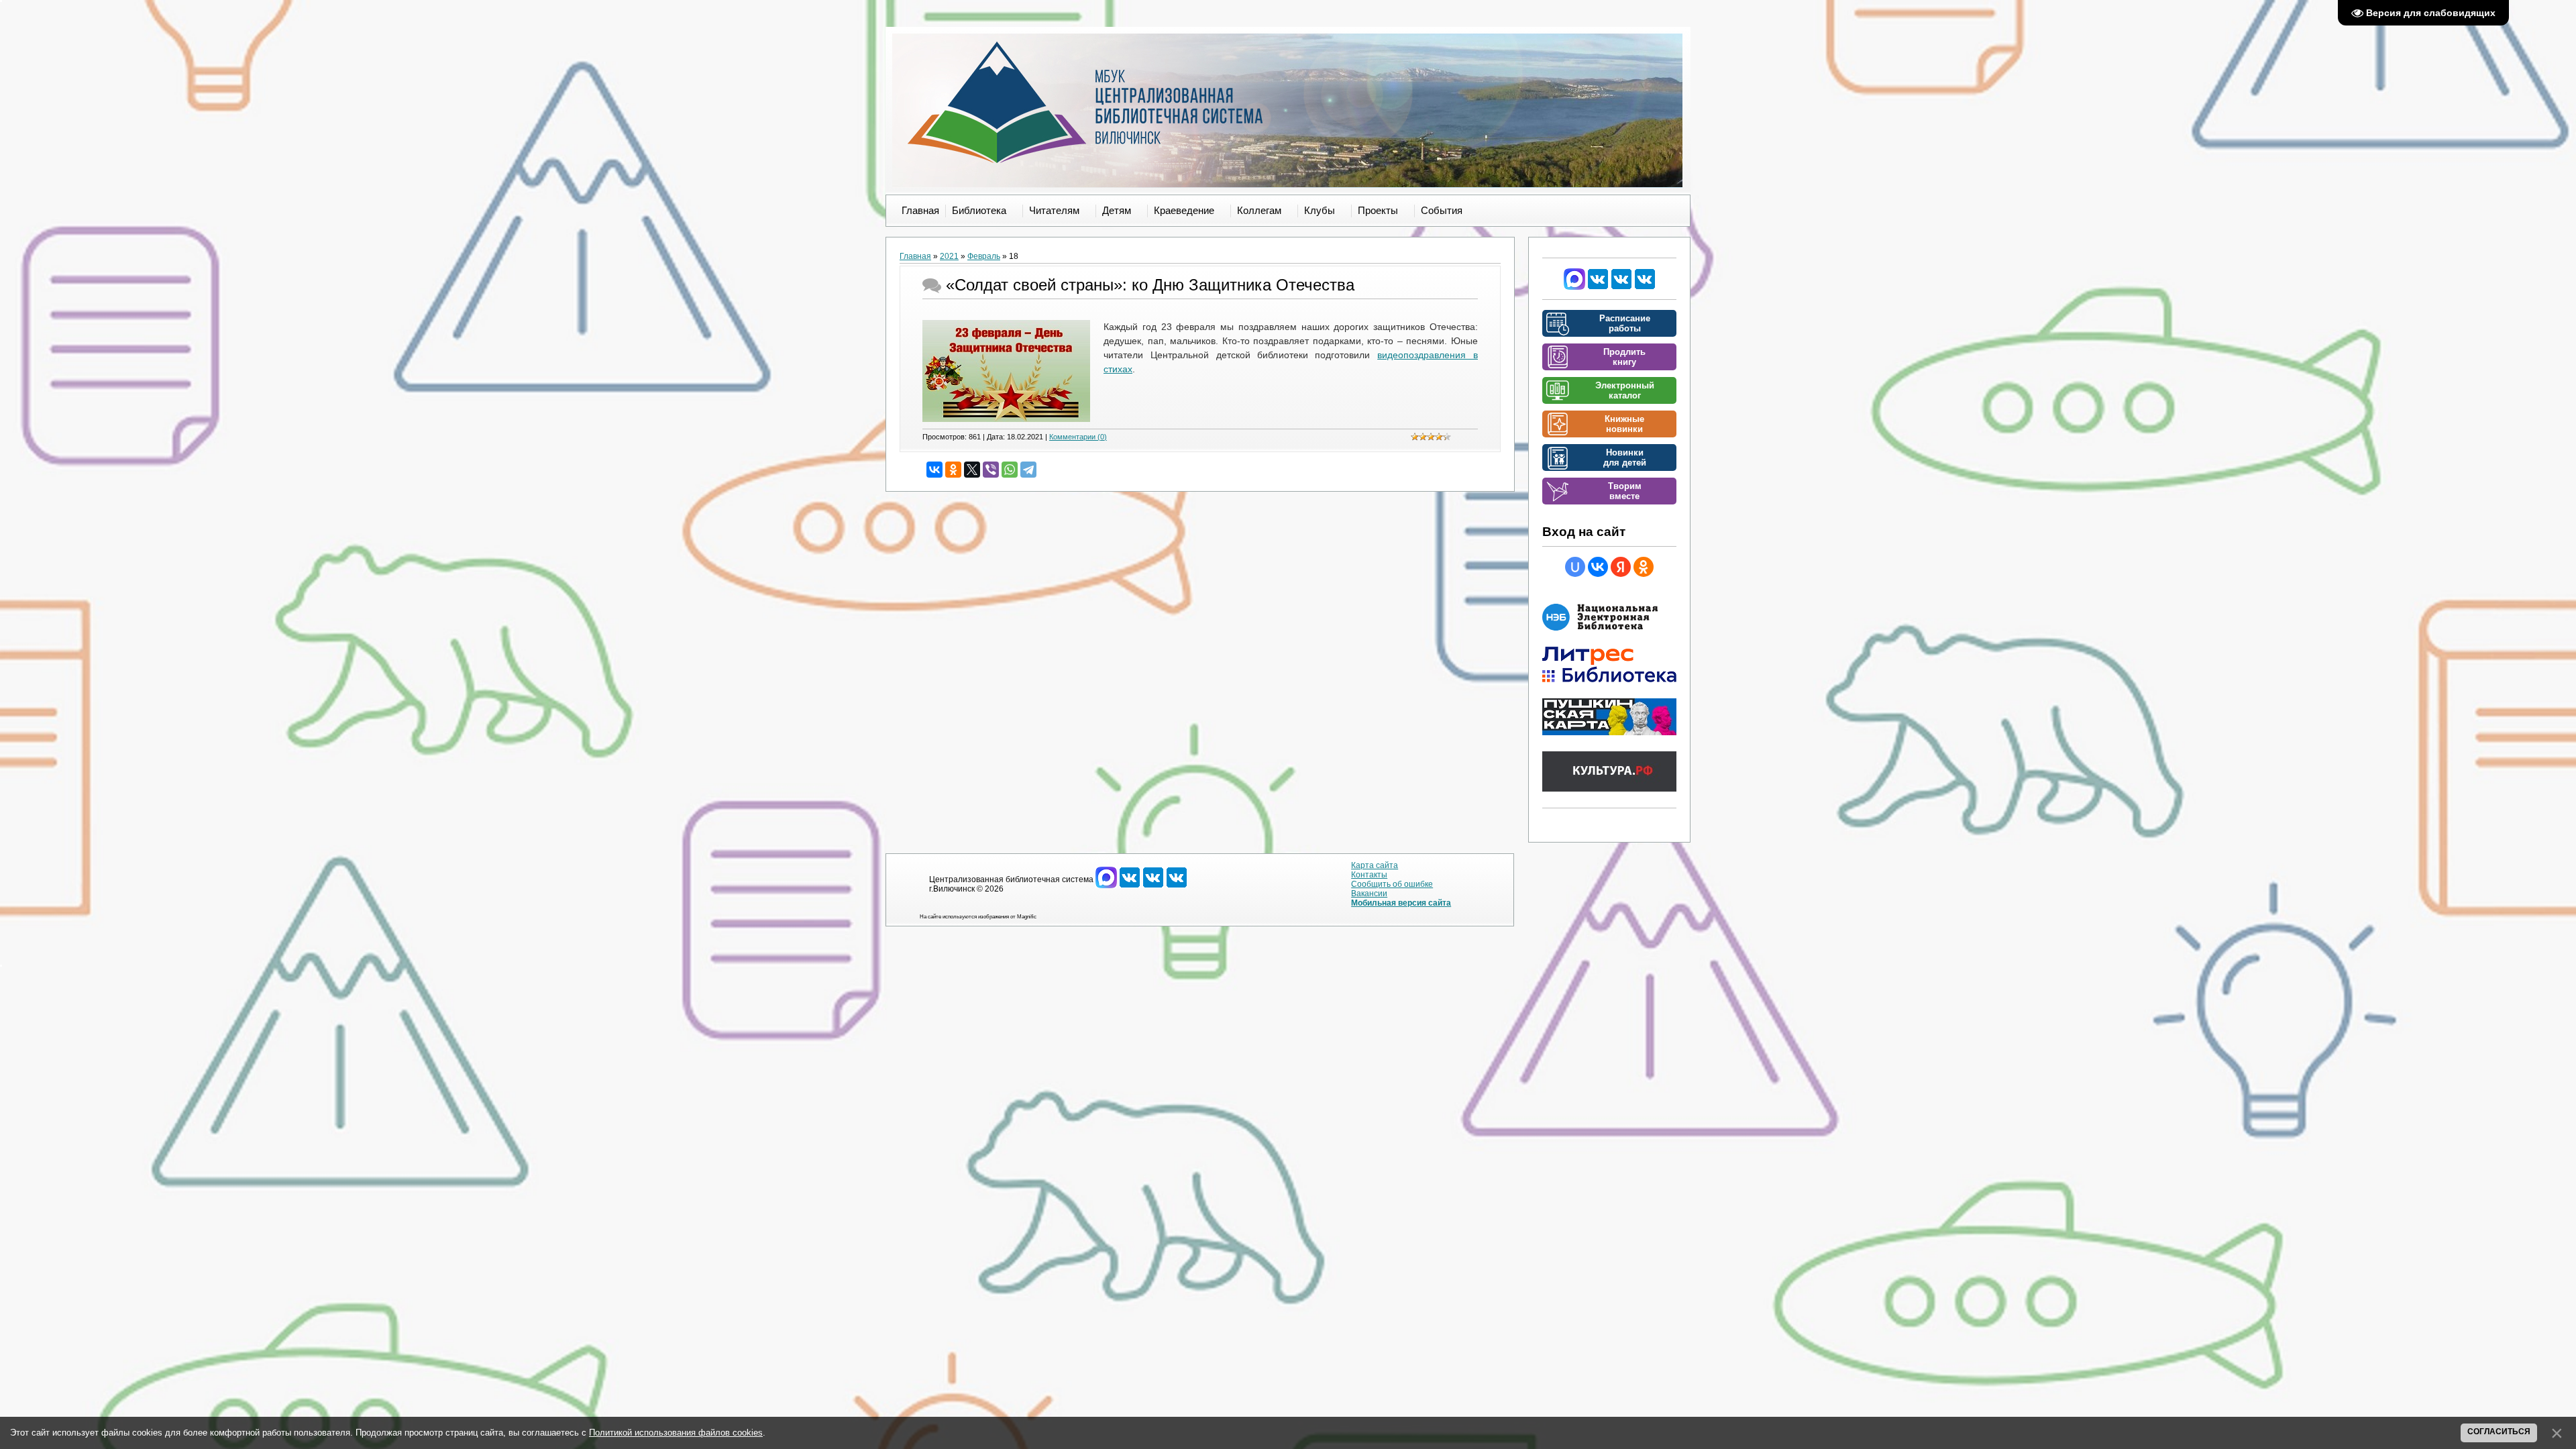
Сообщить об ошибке (1392, 884)
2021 (949, 256)
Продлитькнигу (1624, 357)
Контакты (1369, 875)
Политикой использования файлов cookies (676, 1433)
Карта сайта (1375, 865)
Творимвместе (1625, 491)
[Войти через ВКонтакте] (1598, 567)
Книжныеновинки (1624, 424)
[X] (972, 470)
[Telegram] (1028, 470)
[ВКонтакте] (934, 470)
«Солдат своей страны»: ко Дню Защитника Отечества (1150, 285)
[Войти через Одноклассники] (1644, 567)
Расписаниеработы (1625, 323)
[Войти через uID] (1575, 567)
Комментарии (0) (1078, 437)
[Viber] (991, 470)
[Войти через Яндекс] (1621, 567)
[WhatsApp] (1010, 470)
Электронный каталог (1625, 390)
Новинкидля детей (1625, 458)
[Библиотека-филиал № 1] (1621, 287)
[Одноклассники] (953, 470)
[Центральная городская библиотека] (1598, 287)
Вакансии (1369, 894)
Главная (915, 256)
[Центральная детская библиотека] (1645, 287)
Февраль (984, 256)
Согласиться (2499, 1432)
